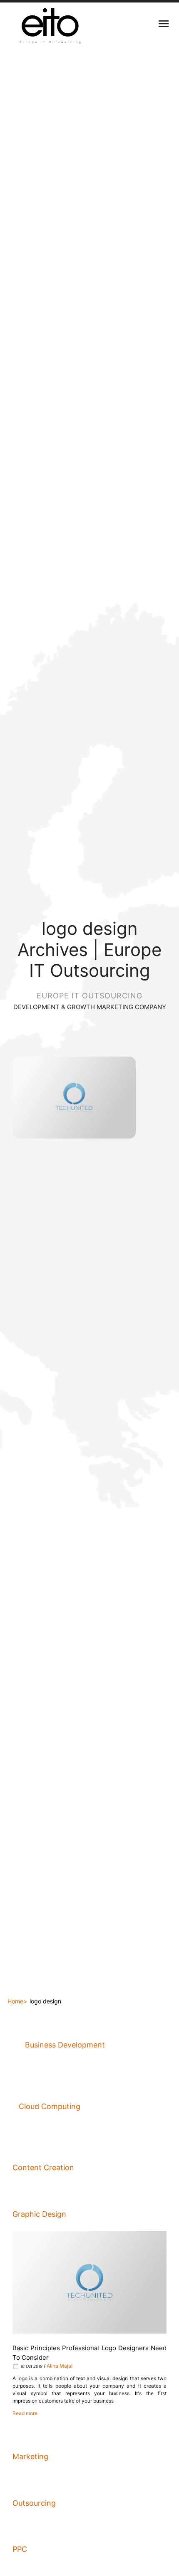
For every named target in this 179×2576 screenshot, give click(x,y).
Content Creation (43, 2167)
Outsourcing (34, 2503)
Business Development (65, 2045)
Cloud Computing (50, 2106)
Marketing (30, 2456)
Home (15, 2001)
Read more (25, 2413)
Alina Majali (60, 2366)
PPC (20, 2549)
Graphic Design (39, 2214)
